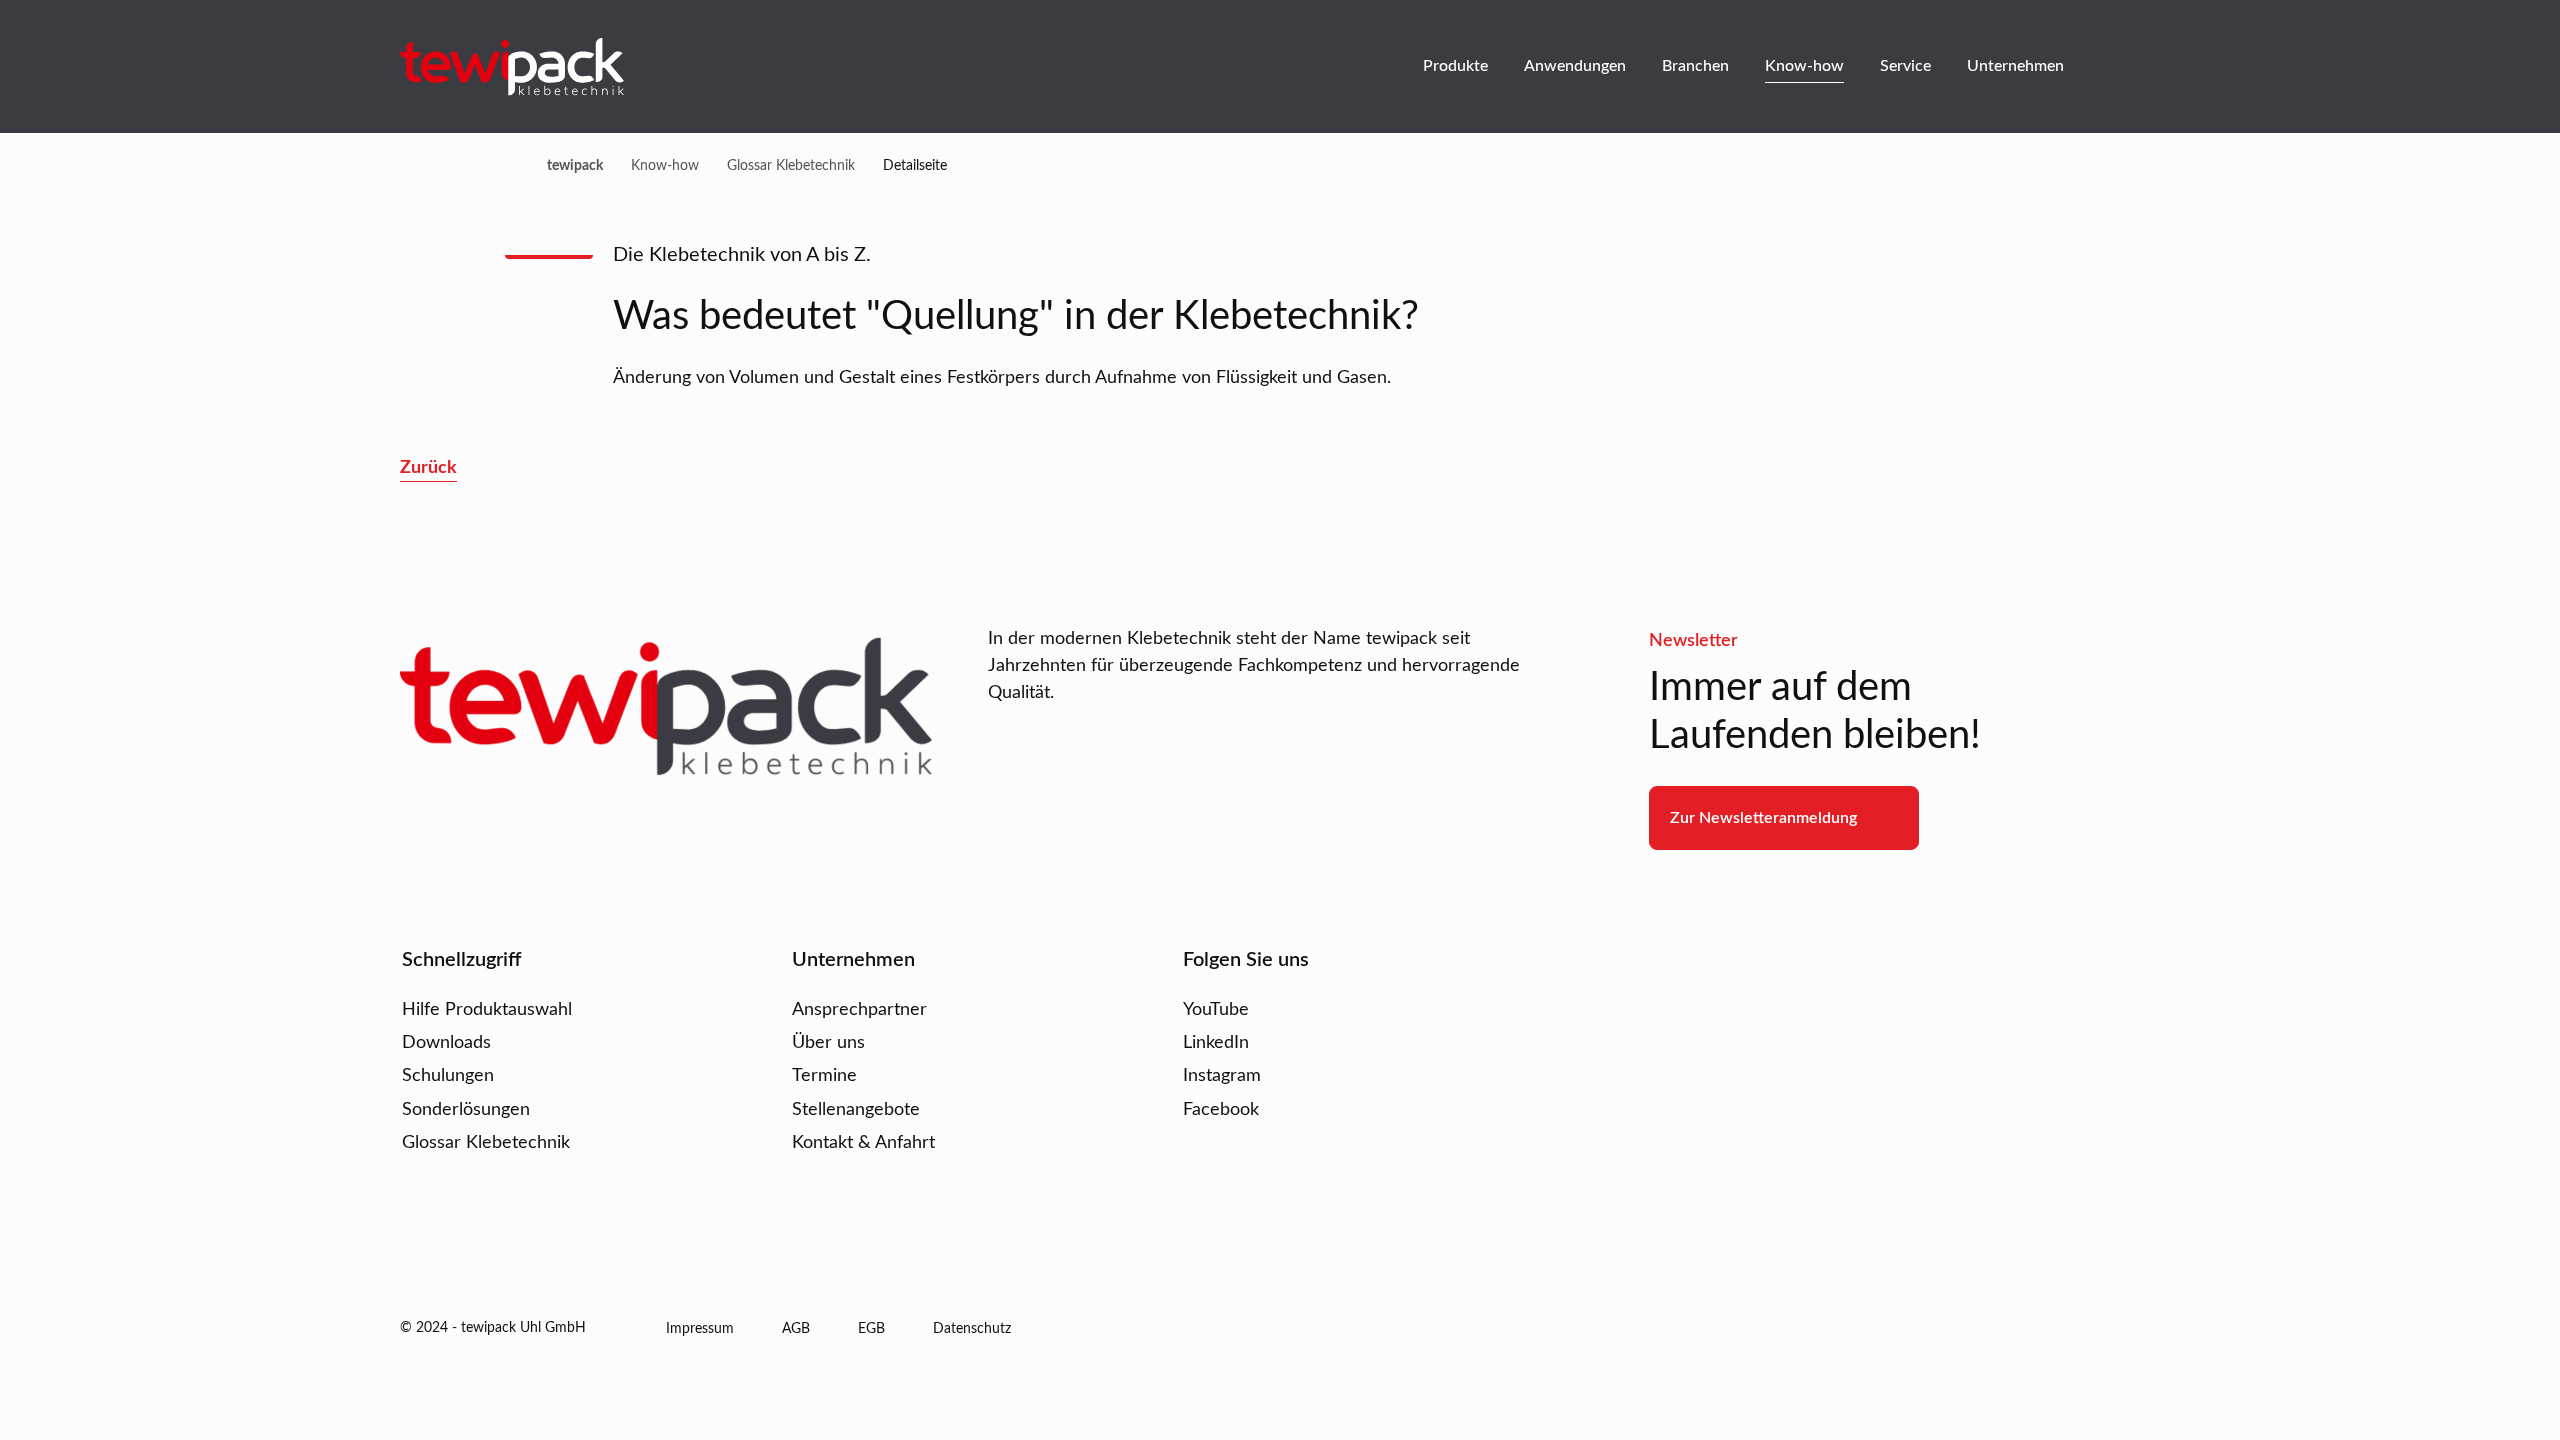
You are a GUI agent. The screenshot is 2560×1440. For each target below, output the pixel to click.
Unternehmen (2015, 66)
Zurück (428, 468)
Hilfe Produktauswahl (487, 1010)
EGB (871, 1329)
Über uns (828, 1043)
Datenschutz (972, 1329)
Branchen (1695, 66)
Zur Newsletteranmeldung (1763, 818)
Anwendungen (1575, 66)
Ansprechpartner (859, 1010)
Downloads (446, 1043)
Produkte (1455, 66)
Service (1905, 66)
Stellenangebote (856, 1110)
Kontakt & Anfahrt (863, 1143)
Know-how (1804, 66)
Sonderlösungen (466, 1110)
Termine (824, 1076)
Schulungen (448, 1076)
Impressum (700, 1329)
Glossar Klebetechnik (486, 1143)
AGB (796, 1329)
